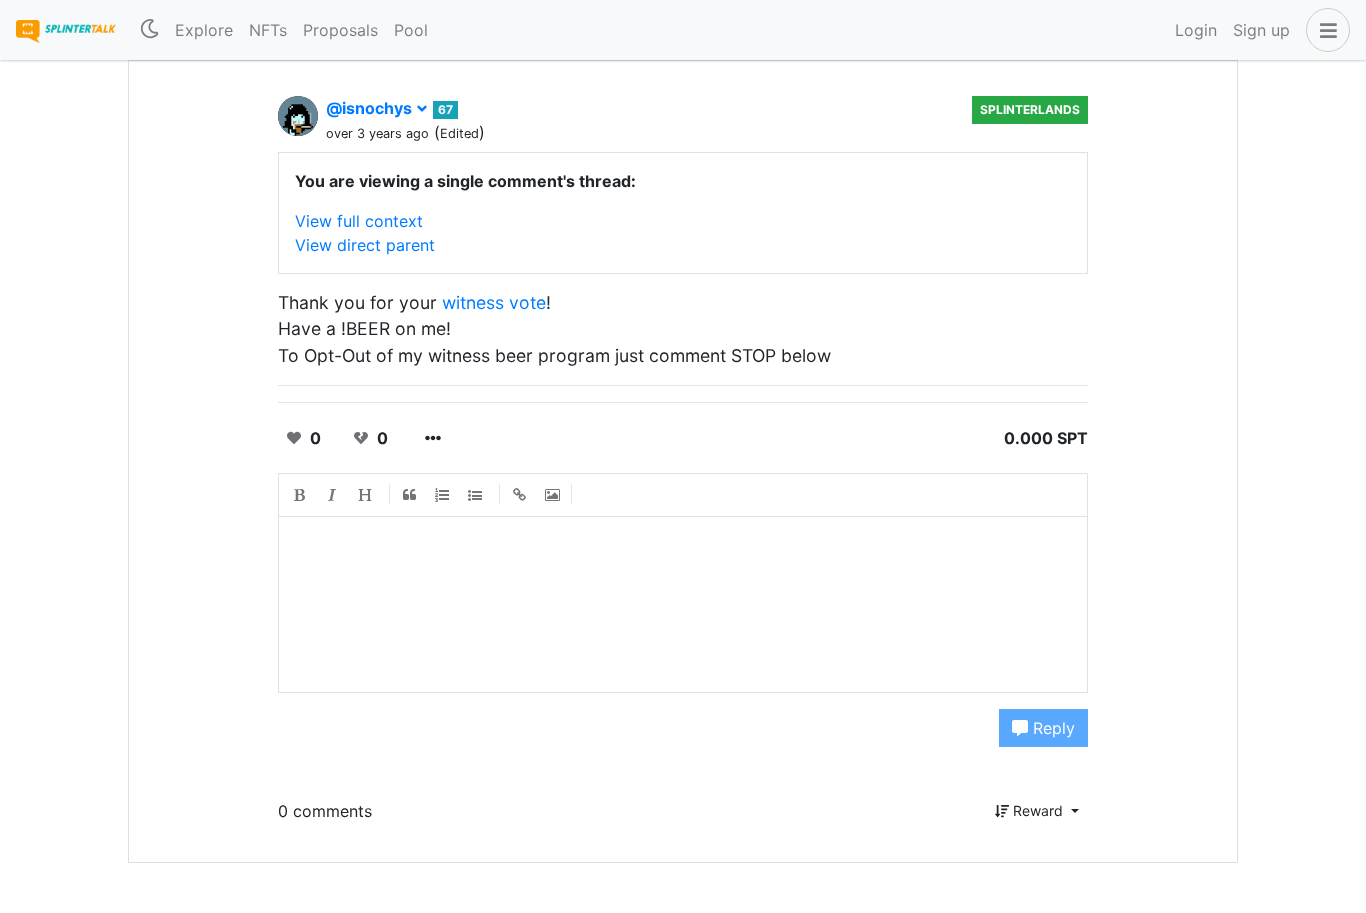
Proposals (340, 30)
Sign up (1261, 30)
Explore (204, 30)
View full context (359, 221)
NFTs (268, 30)
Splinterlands (1030, 109)
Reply (1051, 728)
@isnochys (371, 108)
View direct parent (365, 245)
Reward (1038, 810)
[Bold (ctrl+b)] (300, 495)
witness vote (494, 302)
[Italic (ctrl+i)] (333, 495)
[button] (1324, 30)
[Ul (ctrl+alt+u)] (476, 495)
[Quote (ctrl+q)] (410, 495)
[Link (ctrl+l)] (520, 495)
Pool (411, 30)
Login (1196, 30)
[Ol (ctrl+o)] (443, 495)
